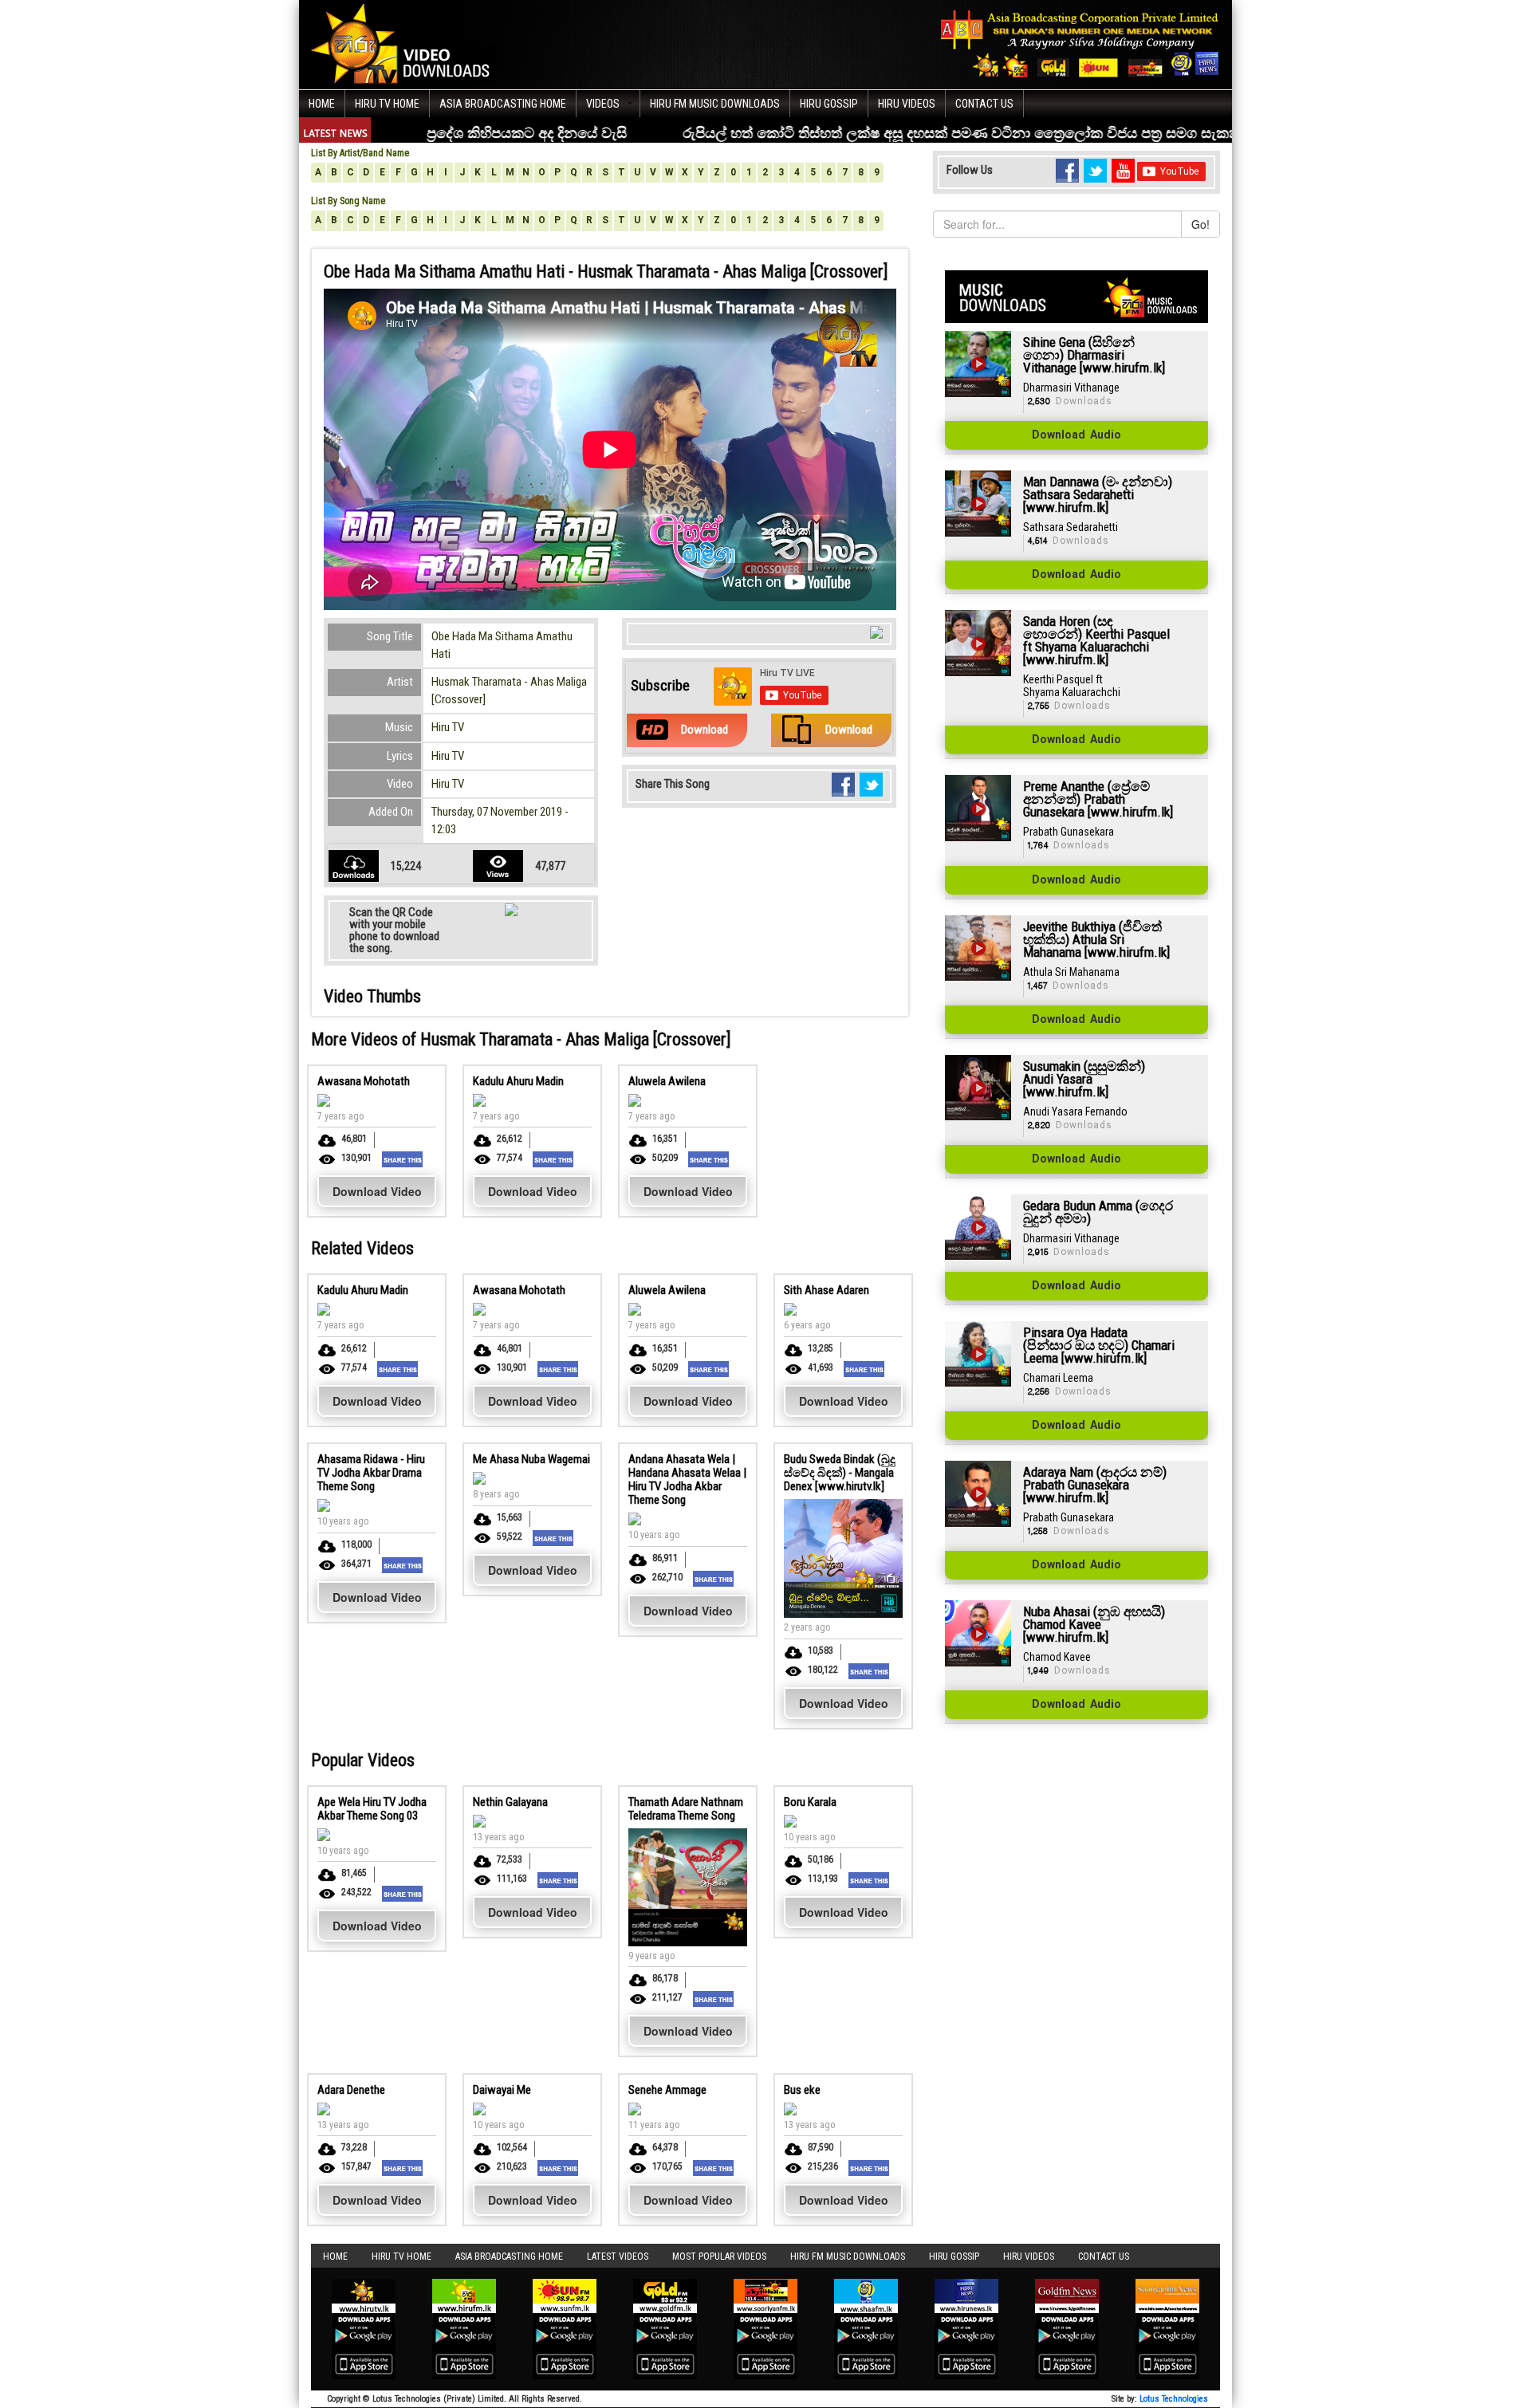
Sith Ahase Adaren (827, 1290)
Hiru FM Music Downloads (715, 104)
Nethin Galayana (510, 1802)
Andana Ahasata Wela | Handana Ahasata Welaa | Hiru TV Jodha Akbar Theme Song (687, 1479)
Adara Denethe (351, 2090)
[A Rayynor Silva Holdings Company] (1080, 43)
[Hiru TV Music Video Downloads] (404, 43)
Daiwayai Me (502, 2090)
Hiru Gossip (829, 104)
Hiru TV (448, 727)
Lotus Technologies (1174, 2399)
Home (322, 104)
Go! (1200, 224)
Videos (603, 104)
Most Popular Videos (719, 2257)
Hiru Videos (907, 104)
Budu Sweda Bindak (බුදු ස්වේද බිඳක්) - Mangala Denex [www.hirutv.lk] (840, 1473)
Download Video (377, 1191)
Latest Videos (618, 2257)
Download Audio (1076, 435)
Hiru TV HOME (387, 104)
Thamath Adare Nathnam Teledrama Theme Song (686, 1809)
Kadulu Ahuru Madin (518, 1081)
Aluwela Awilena (667, 1081)
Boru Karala (810, 1802)
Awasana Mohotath (364, 1081)
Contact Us (984, 104)
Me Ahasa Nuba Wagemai (531, 1459)
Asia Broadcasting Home (503, 104)
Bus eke (802, 2090)
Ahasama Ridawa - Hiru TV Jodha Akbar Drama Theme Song (371, 1473)
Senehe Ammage (667, 2090)
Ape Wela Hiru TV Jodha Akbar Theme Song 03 (372, 1809)
